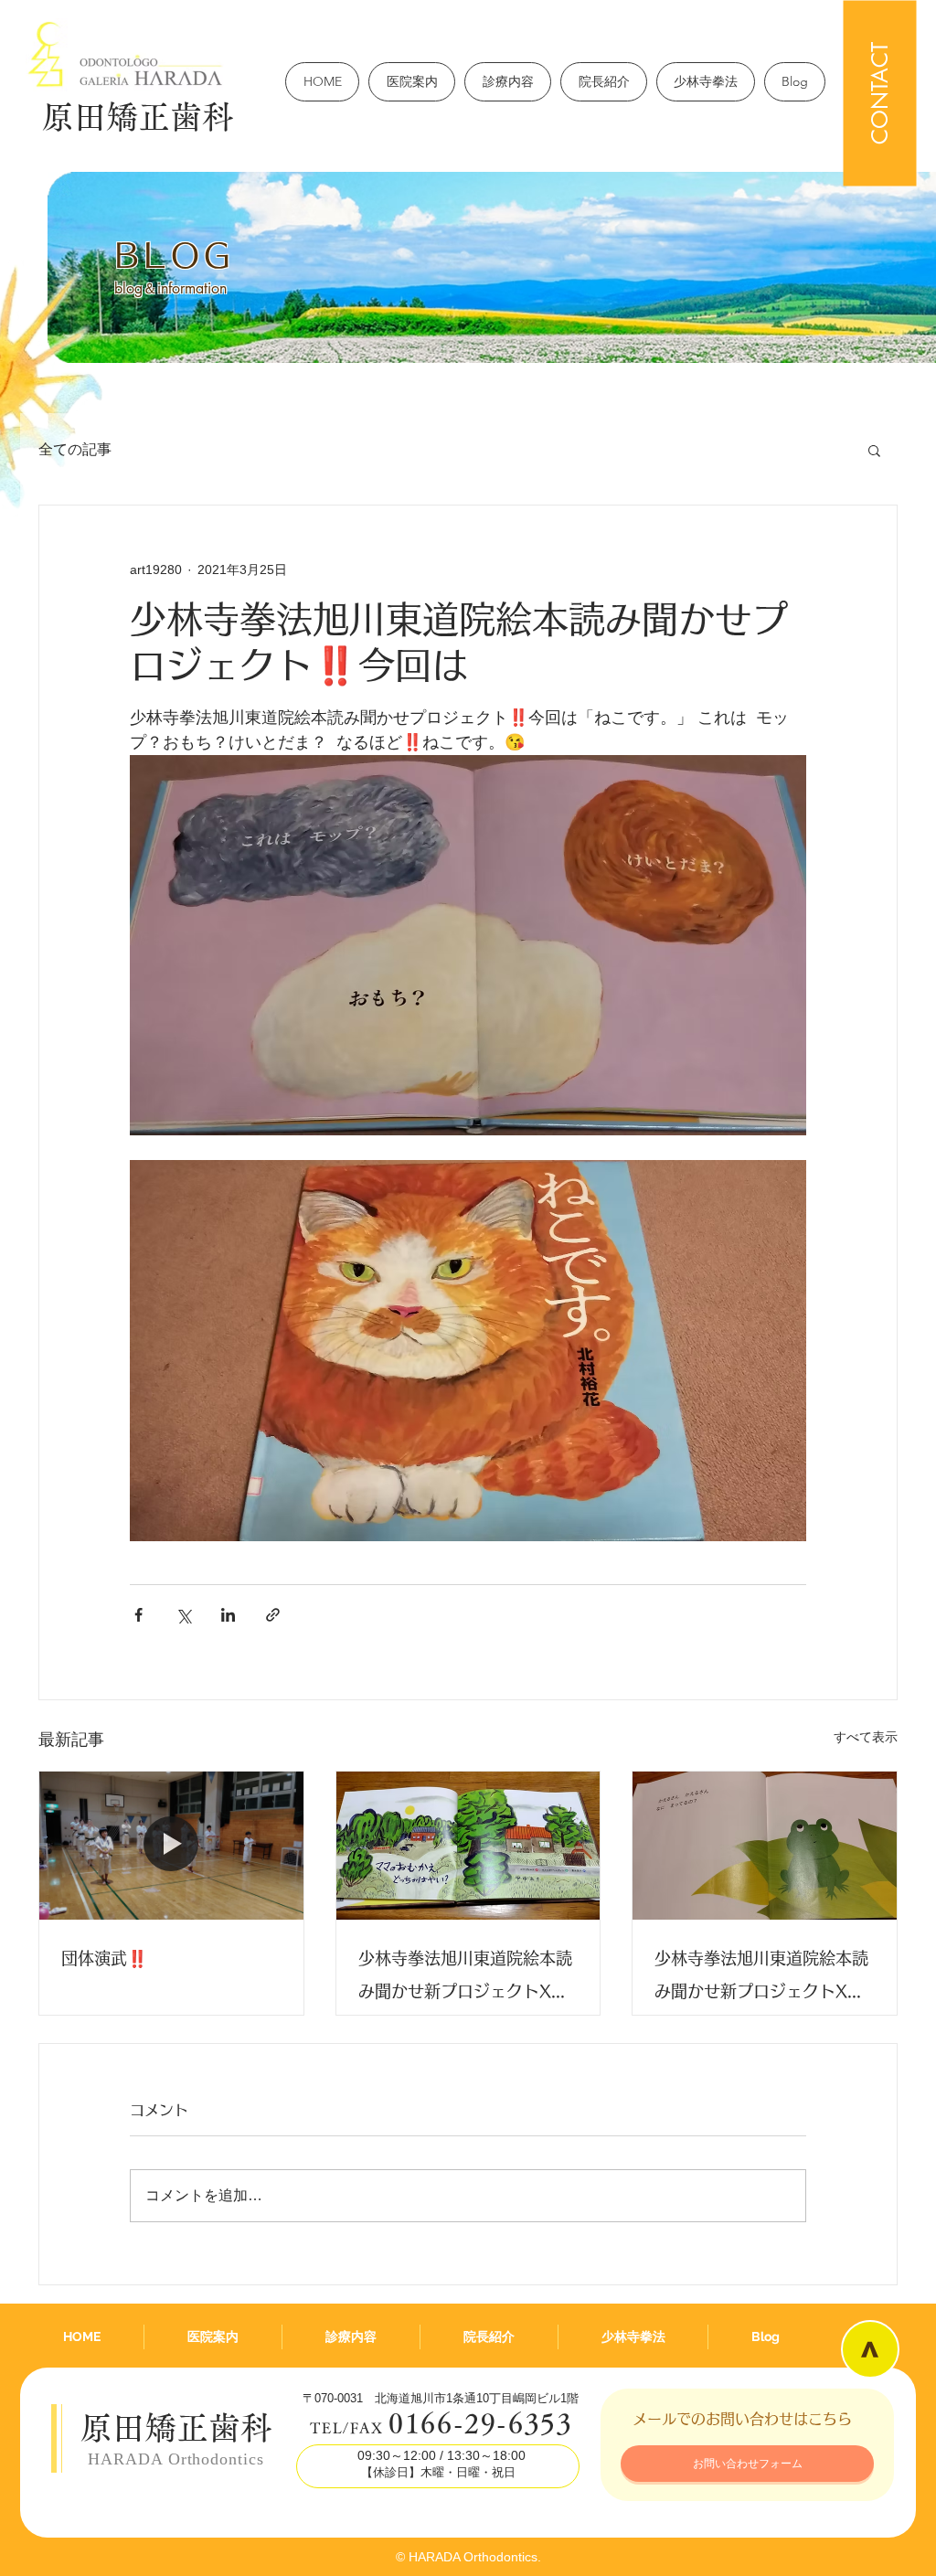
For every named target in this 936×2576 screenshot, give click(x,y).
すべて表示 (866, 1737)
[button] (874, 450)
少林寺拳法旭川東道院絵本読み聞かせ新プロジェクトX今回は (761, 1979)
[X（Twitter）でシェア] (183, 1615)
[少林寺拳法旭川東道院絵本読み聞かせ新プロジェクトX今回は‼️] (468, 1846)
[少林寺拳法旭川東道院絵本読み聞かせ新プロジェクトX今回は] (765, 1846)
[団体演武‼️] (171, 1846)
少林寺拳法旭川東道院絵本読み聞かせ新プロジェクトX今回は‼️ (465, 1979)
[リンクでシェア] (273, 1615)
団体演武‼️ (104, 1958)
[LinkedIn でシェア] (228, 1615)
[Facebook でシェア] (138, 1615)
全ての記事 (75, 449)
